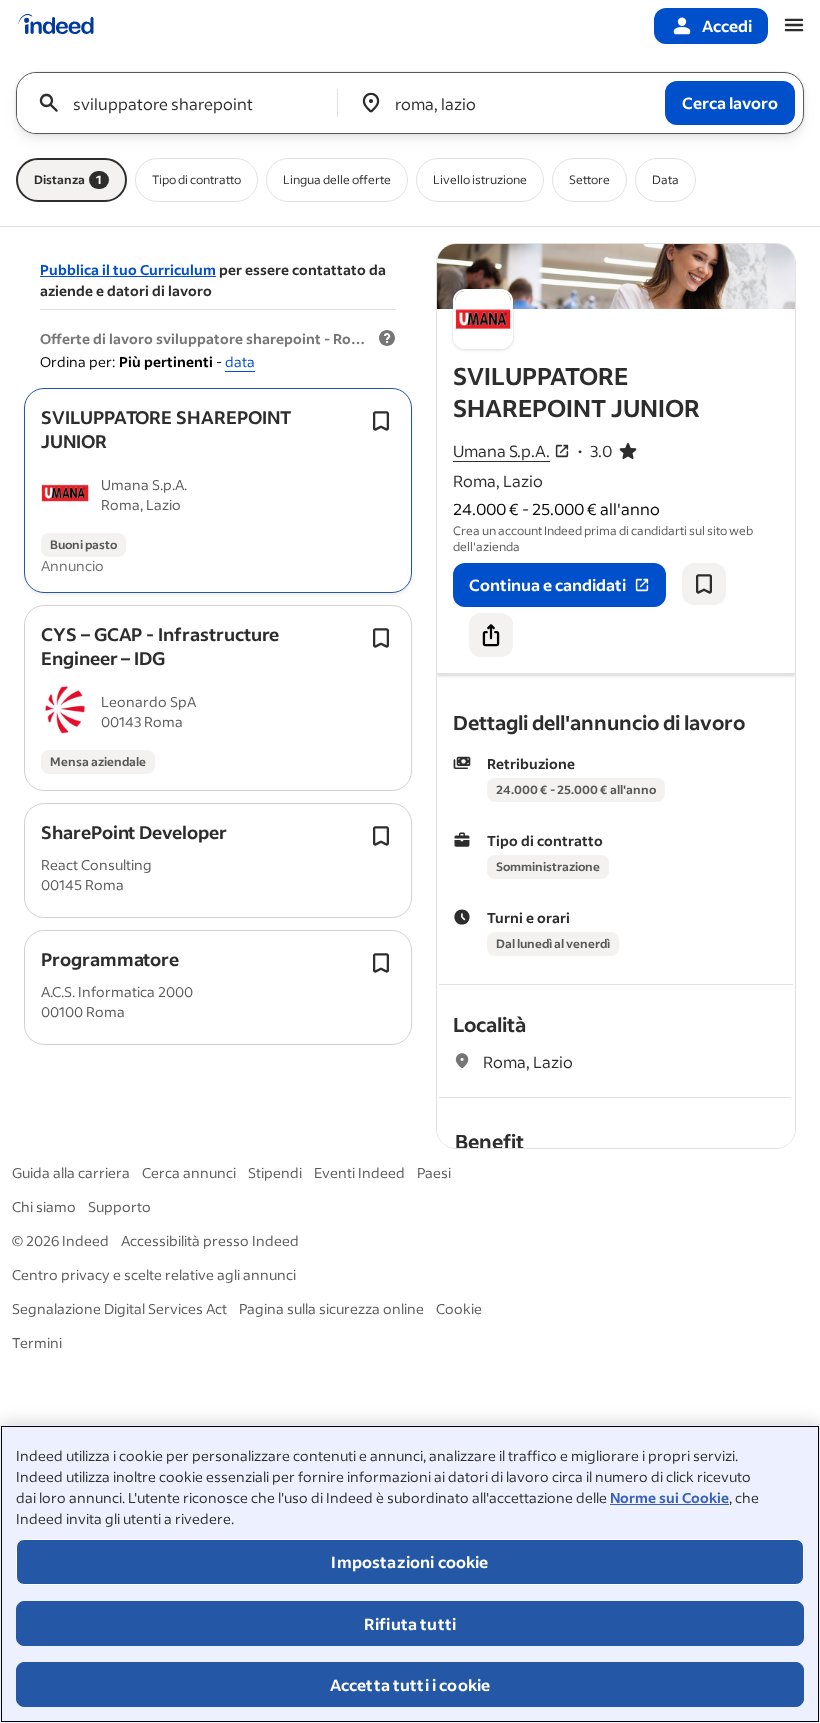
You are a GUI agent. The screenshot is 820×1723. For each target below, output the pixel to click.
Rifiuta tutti (410, 1623)
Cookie (459, 1308)
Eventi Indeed (359, 1172)
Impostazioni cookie (409, 1561)
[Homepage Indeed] (56, 26)
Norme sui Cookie (669, 1497)
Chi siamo (44, 1206)
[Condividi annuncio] (491, 635)
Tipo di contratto (196, 179)
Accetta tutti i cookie (410, 1684)
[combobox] (184, 103)
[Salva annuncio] (704, 584)
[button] (166, 429)
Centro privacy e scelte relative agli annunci (154, 1274)
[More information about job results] (387, 339)
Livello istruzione (480, 179)
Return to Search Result (663, 256)
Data (665, 179)
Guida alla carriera (71, 1172)
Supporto (119, 1206)
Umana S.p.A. (501, 450)
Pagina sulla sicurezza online (331, 1308)
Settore (589, 179)
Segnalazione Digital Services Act (119, 1308)
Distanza (68, 179)
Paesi (434, 1172)
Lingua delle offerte (337, 179)
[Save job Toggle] (381, 421)
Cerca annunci (189, 1172)
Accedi (727, 25)
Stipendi (275, 1172)
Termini (37, 1342)
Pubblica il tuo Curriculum (128, 269)
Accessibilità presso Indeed (210, 1240)
